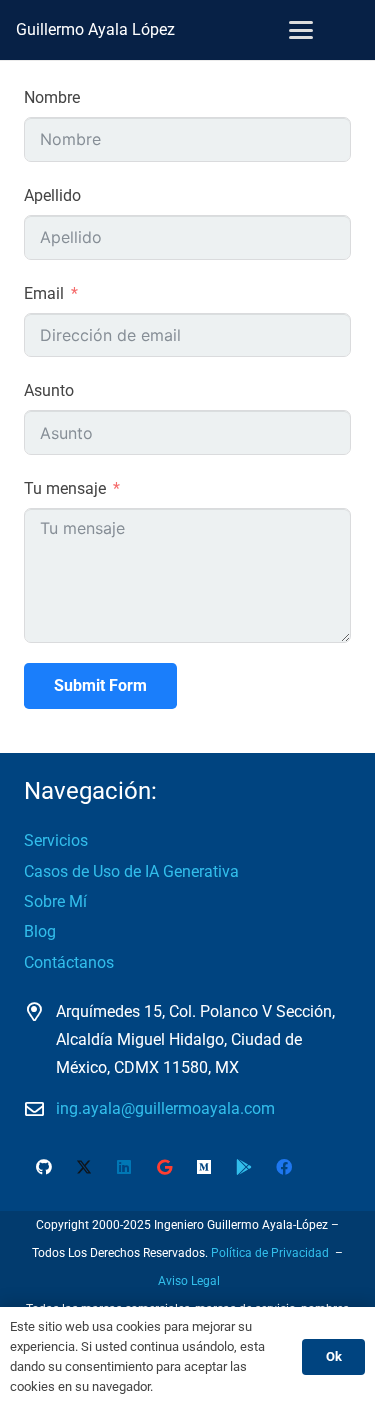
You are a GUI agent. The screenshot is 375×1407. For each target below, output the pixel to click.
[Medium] (204, 1167)
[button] (301, 30)
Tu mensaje (65, 488)
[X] (84, 1167)
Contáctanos (69, 962)
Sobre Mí (55, 901)
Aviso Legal (189, 1281)
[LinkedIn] (124, 1167)
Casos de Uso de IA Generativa (131, 871)
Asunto (49, 390)
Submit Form (100, 685)
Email (44, 293)
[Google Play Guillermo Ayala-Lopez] (244, 1167)
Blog (40, 931)
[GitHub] (44, 1167)
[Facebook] (284, 1167)
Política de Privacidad (270, 1253)
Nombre (52, 97)
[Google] (164, 1167)
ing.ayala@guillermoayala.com (165, 1108)
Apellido (52, 195)
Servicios (56, 840)
